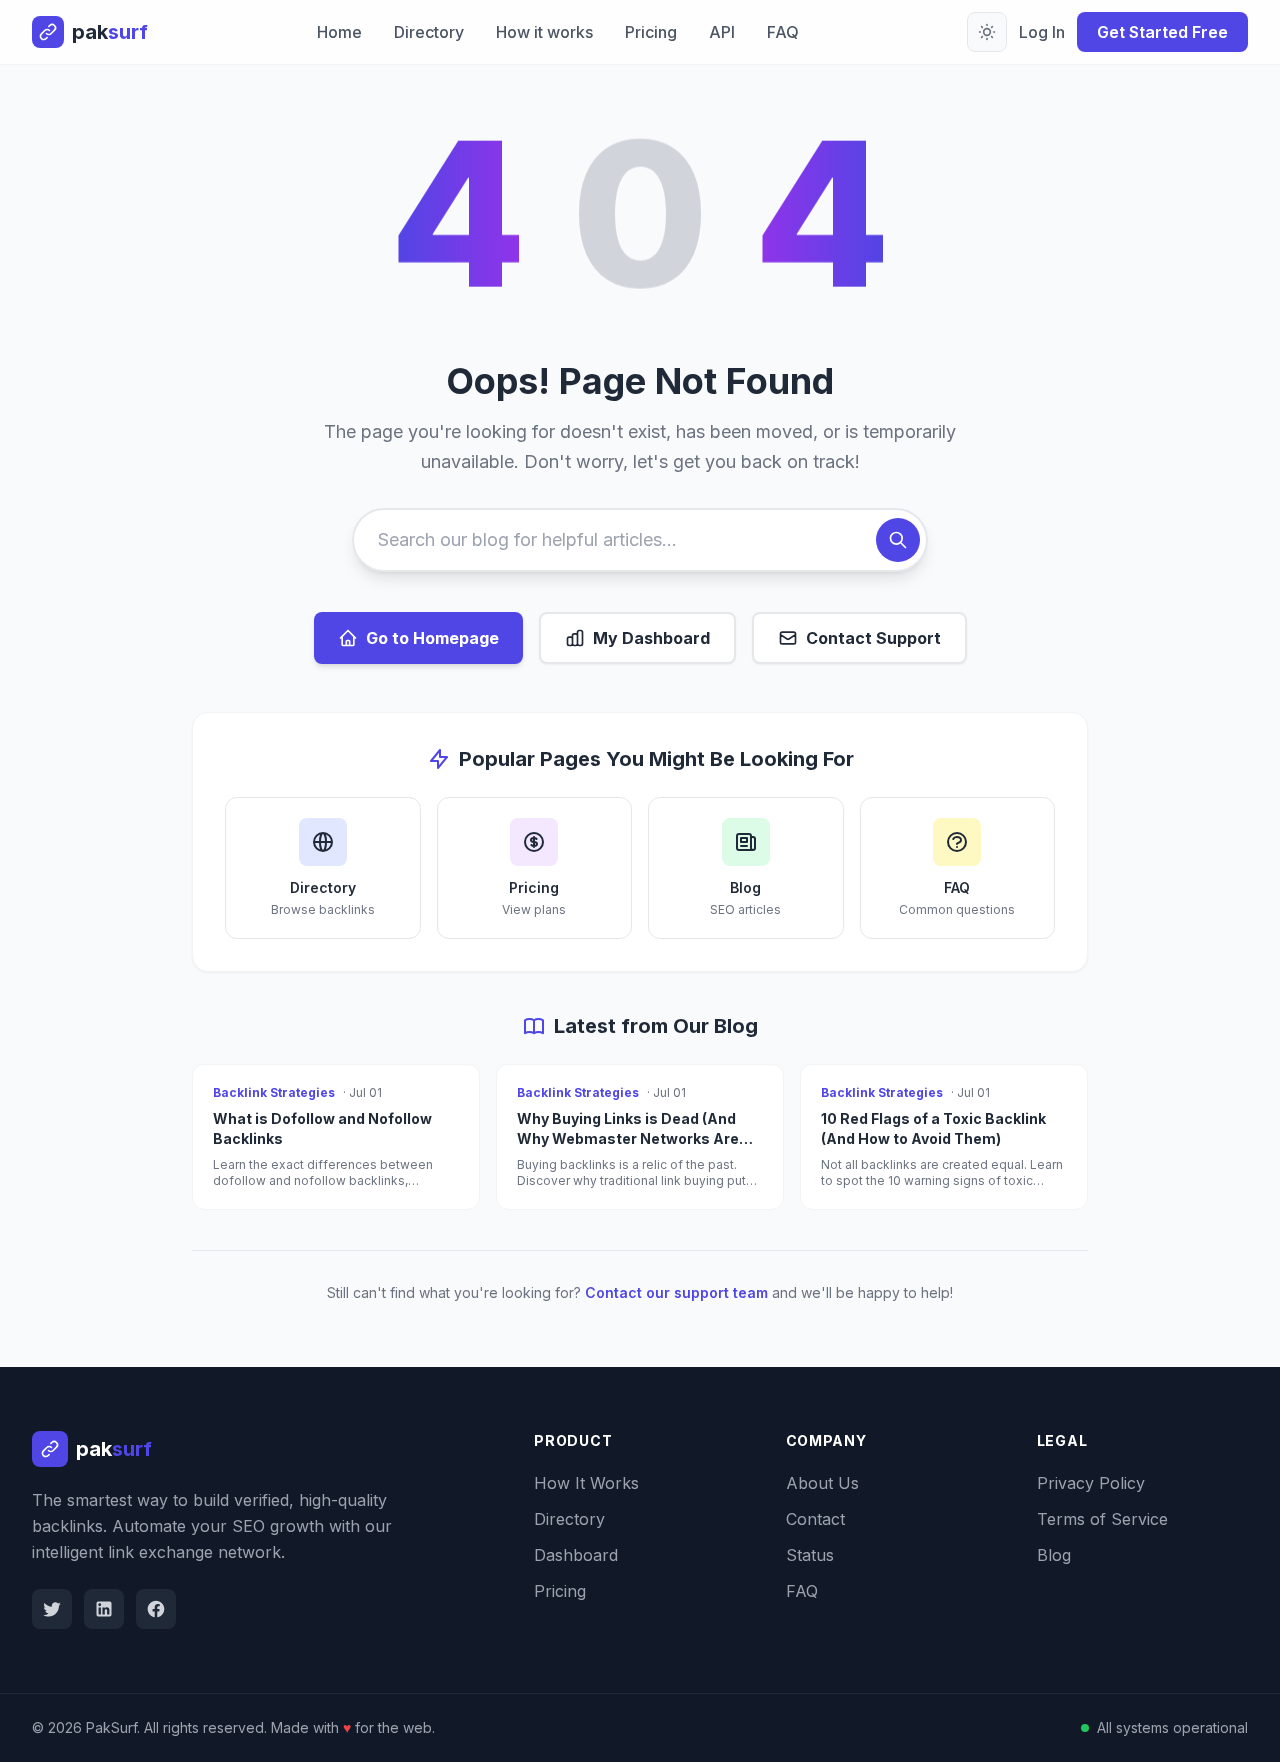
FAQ (783, 32)
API (722, 32)
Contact (815, 1519)
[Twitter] (52, 1609)
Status (810, 1555)
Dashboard (576, 1555)
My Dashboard (651, 638)
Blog (1054, 1555)
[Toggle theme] (987, 32)
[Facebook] (156, 1609)
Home (339, 32)
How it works (544, 32)
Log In (1042, 32)
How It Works (586, 1483)
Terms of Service (1102, 1519)
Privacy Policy (1091, 1483)
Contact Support (873, 638)
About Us (822, 1483)
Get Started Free (1162, 32)
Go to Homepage (432, 638)
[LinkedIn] (104, 1609)
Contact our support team (676, 1292)
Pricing (651, 32)
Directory (429, 32)
